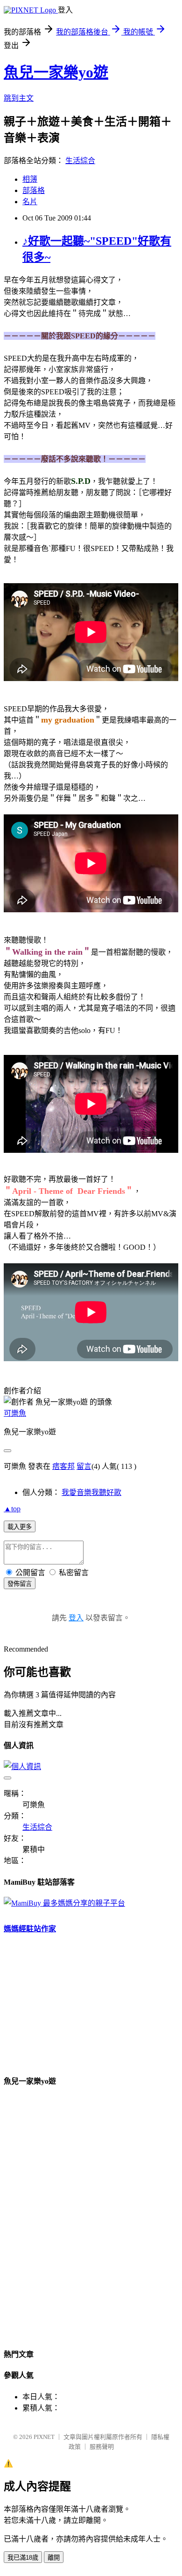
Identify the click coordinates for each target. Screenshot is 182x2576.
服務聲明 (102, 2447)
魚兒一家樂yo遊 (56, 72)
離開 (54, 2558)
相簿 (30, 179)
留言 (84, 1466)
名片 (30, 202)
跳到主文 (19, 98)
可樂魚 (15, 1413)
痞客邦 (63, 1466)
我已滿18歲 (23, 2558)
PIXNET (44, 2437)
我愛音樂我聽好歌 (91, 1492)
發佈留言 (20, 1584)
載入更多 (20, 1527)
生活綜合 (80, 161)
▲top (12, 1509)
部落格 (34, 190)
